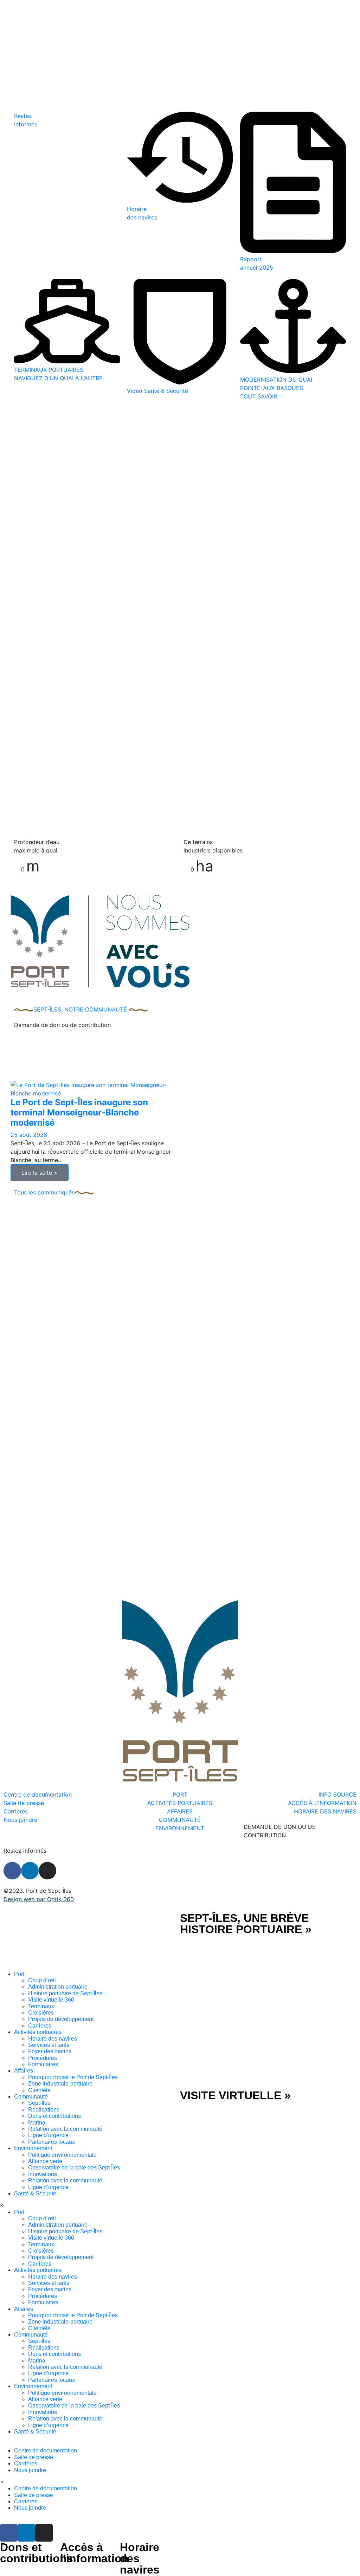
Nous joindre (30, 2470)
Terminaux (41, 2006)
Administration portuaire (58, 1987)
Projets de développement (61, 2019)
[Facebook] (12, 1871)
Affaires (24, 2071)
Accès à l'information (94, 2553)
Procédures (43, 2058)
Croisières (41, 2013)
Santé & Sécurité (35, 2193)
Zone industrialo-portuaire (60, 2084)
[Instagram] (47, 1871)
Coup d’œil (42, 1980)
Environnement (33, 2148)
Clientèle (39, 2090)
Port (19, 1974)
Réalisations (44, 2110)
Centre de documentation (46, 2450)
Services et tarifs (49, 2045)
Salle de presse (34, 2457)
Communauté (31, 2097)
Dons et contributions (54, 2116)
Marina (37, 2123)
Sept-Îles (39, 2103)
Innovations (43, 2174)
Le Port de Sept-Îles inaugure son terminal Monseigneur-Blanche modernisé (79, 1112)
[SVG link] (90, 1942)
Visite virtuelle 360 (51, 2000)
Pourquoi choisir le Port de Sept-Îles (73, 2077)
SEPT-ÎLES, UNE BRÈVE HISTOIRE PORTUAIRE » (246, 1924)
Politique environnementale (62, 2155)
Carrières (40, 2026)
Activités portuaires (38, 2032)
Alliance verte (45, 2161)
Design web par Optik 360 (39, 1899)
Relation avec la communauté (65, 2129)
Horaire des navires (53, 2039)
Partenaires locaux (52, 2142)
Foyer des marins (50, 2051)
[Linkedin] (30, 1871)
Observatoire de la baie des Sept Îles (74, 2167)
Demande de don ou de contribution (62, 1025)
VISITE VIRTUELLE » (235, 2095)
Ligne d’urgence (48, 2135)
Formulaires (43, 2064)
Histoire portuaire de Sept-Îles (65, 1993)
